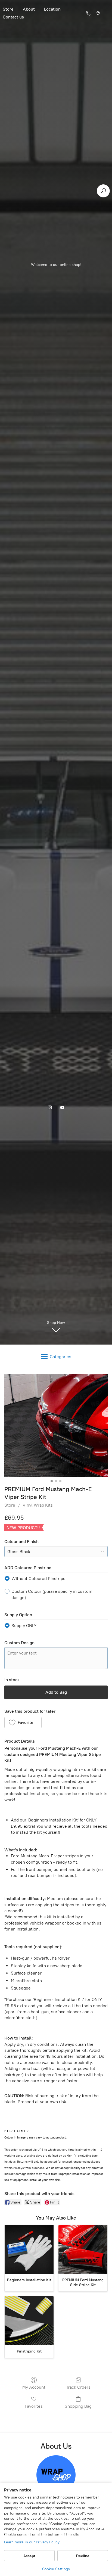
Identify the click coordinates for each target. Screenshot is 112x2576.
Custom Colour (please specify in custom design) (52, 1594)
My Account (34, 2387)
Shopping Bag (78, 2406)
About (29, 9)
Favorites (34, 2406)
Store (10, 1505)
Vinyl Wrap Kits (38, 1505)
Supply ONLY (24, 1626)
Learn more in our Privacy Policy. (32, 2542)
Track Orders (78, 2387)
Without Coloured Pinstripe (38, 1579)
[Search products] (103, 191)
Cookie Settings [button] (56, 2569)
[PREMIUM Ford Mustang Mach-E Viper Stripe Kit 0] (56, 1426)
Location (52, 9)
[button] (23, 1722)
